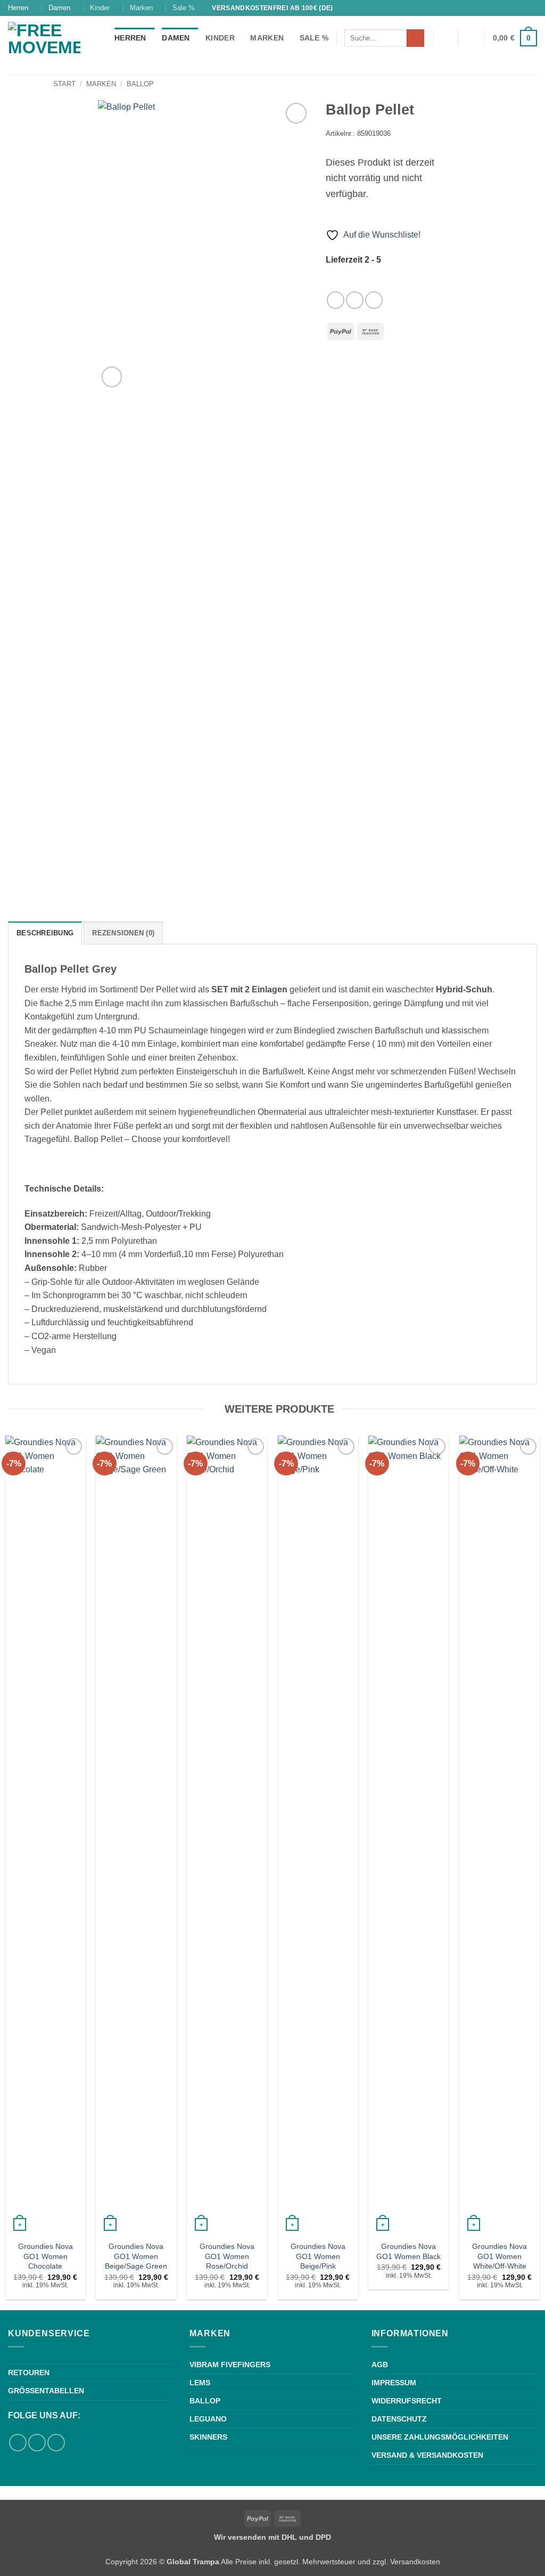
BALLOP (205, 2401)
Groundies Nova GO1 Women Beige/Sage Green (136, 2256)
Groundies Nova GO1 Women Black (408, 2251)
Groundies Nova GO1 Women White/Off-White (499, 2256)
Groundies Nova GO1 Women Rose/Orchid (227, 2256)
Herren (18, 8)
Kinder (100, 8)
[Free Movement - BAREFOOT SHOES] (53, 45)
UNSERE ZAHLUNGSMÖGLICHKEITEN (440, 2437)
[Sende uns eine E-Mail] (374, 300)
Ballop (140, 84)
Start (64, 84)
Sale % (184, 8)
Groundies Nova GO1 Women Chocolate (46, 2256)
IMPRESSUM (394, 2383)
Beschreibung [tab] (45, 933)
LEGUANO (208, 2419)
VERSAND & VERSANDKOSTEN (427, 2455)
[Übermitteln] (415, 38)
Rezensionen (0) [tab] (123, 933)
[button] (472, 38)
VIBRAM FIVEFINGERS (230, 2365)
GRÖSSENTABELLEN (46, 2391)
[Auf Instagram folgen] (532, 8)
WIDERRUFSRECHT (407, 2401)
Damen (59, 8)
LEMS (200, 2383)
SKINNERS (208, 2437)
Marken (141, 8)
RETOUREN (29, 2373)
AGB (380, 2365)
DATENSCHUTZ (399, 2419)
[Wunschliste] (445, 38)
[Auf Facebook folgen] (522, 8)
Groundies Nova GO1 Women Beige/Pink (318, 2256)
